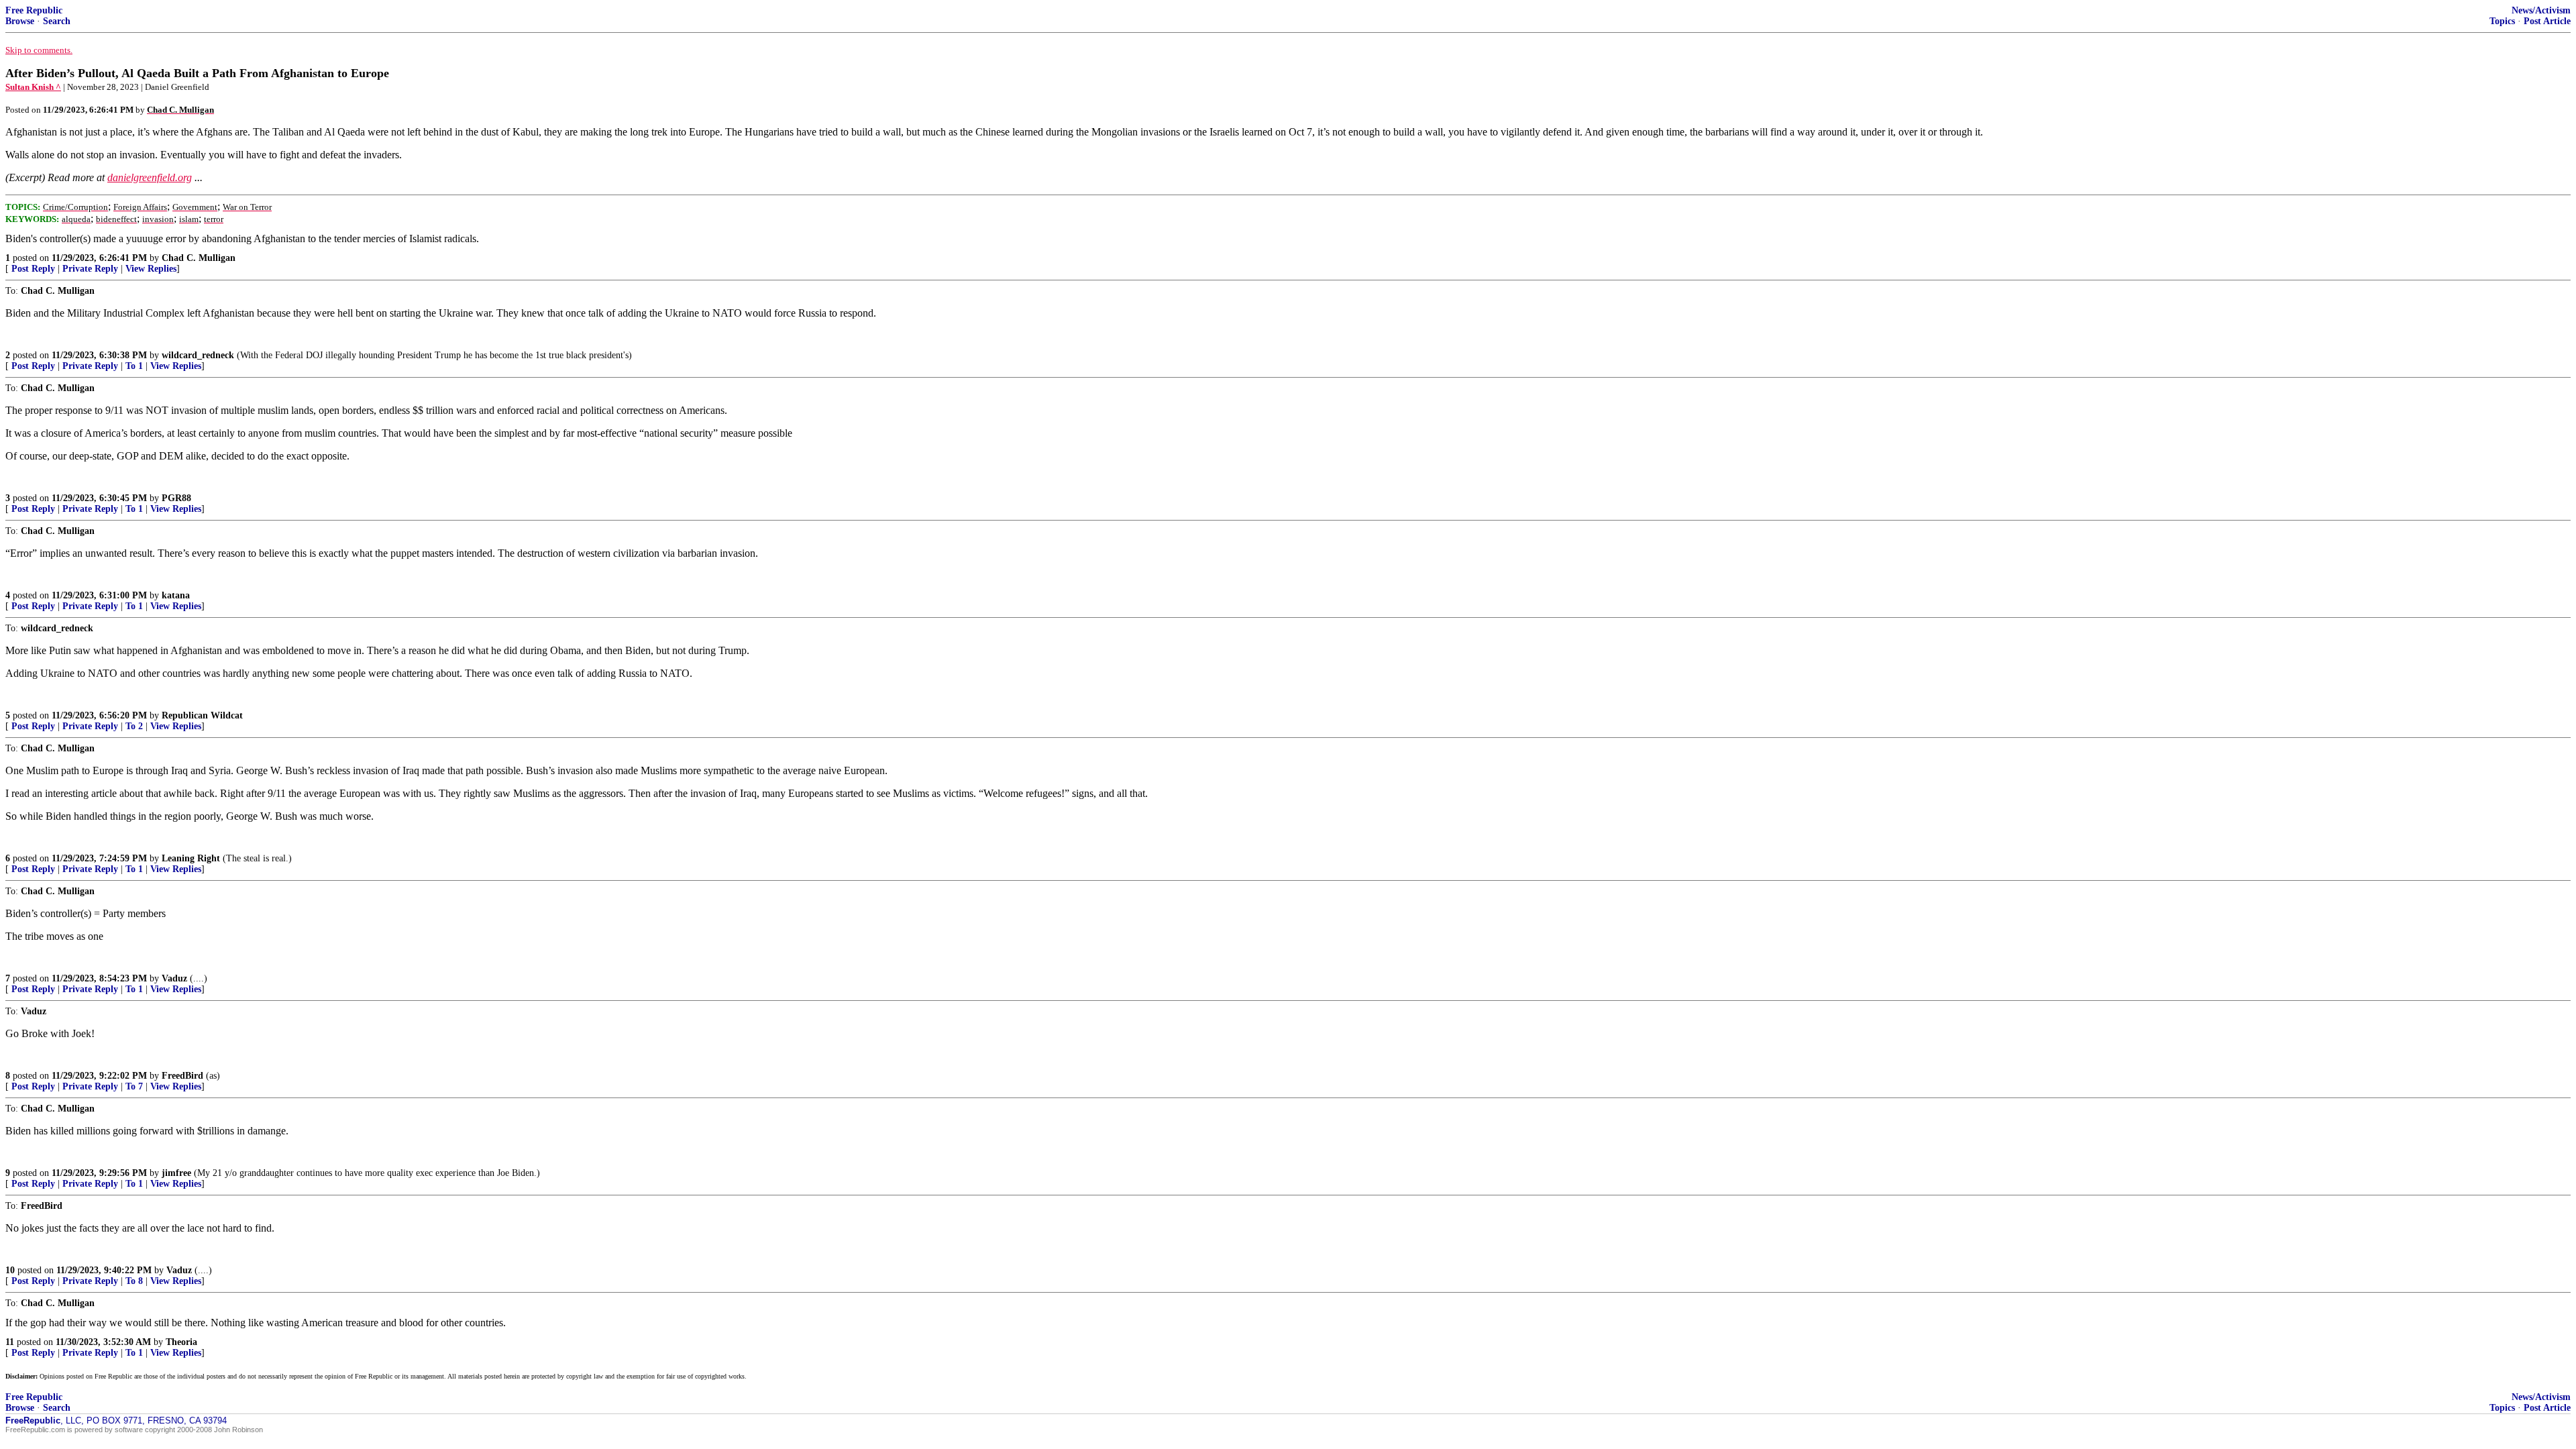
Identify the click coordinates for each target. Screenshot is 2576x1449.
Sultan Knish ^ (33, 87)
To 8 (134, 1281)
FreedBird (182, 1076)
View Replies (151, 269)
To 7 (134, 1086)
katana (176, 595)
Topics (2502, 21)
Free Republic (34, 10)
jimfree (176, 1173)
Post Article (2547, 21)
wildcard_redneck (198, 355)
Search (57, 21)
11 (10, 1342)
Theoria (181, 1342)
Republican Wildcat (202, 715)
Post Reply (33, 269)
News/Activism (2541, 10)
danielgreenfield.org (150, 177)
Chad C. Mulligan (199, 258)
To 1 (134, 366)
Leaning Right (191, 858)
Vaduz (174, 978)
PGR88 (176, 498)
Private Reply (90, 269)
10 (10, 1270)
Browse (20, 21)
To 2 (134, 726)
